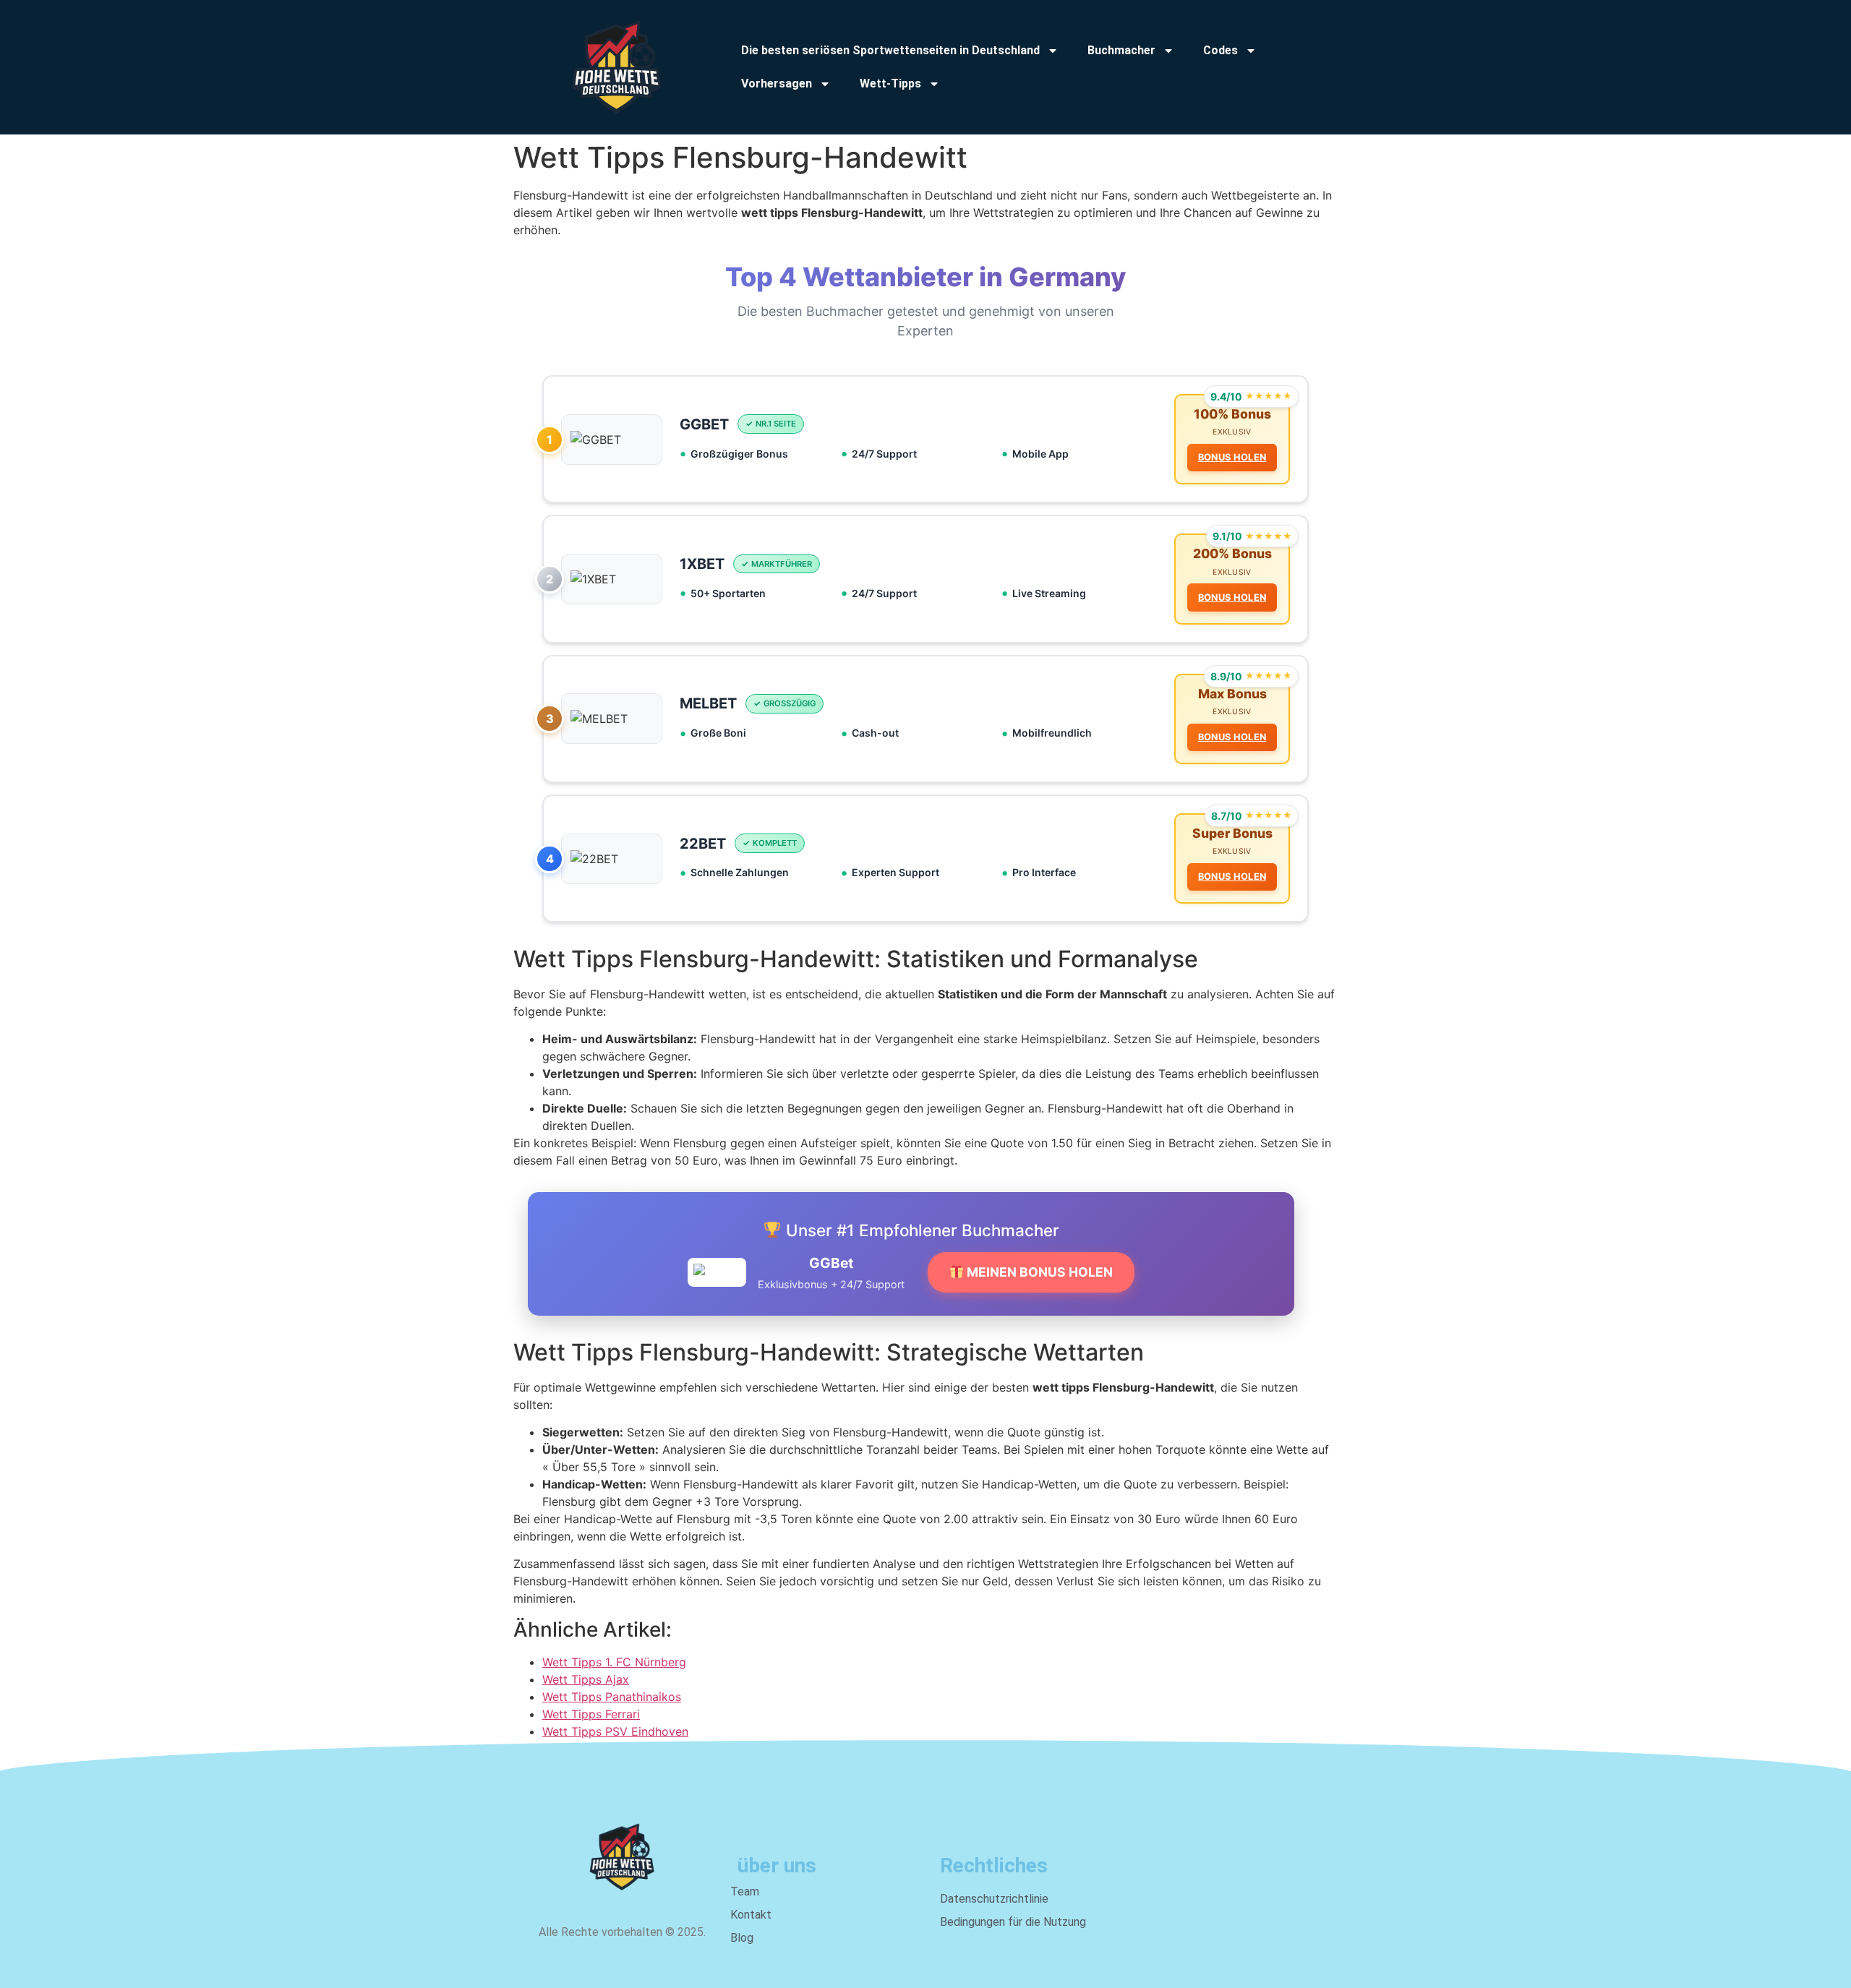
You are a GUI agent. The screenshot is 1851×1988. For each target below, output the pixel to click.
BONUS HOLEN (1232, 457)
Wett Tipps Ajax (586, 1679)
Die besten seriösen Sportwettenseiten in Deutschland (890, 50)
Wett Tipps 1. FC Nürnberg (614, 1662)
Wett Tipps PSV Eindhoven (615, 1731)
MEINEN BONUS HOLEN (1038, 1272)
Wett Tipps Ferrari (591, 1714)
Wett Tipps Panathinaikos (612, 1697)
